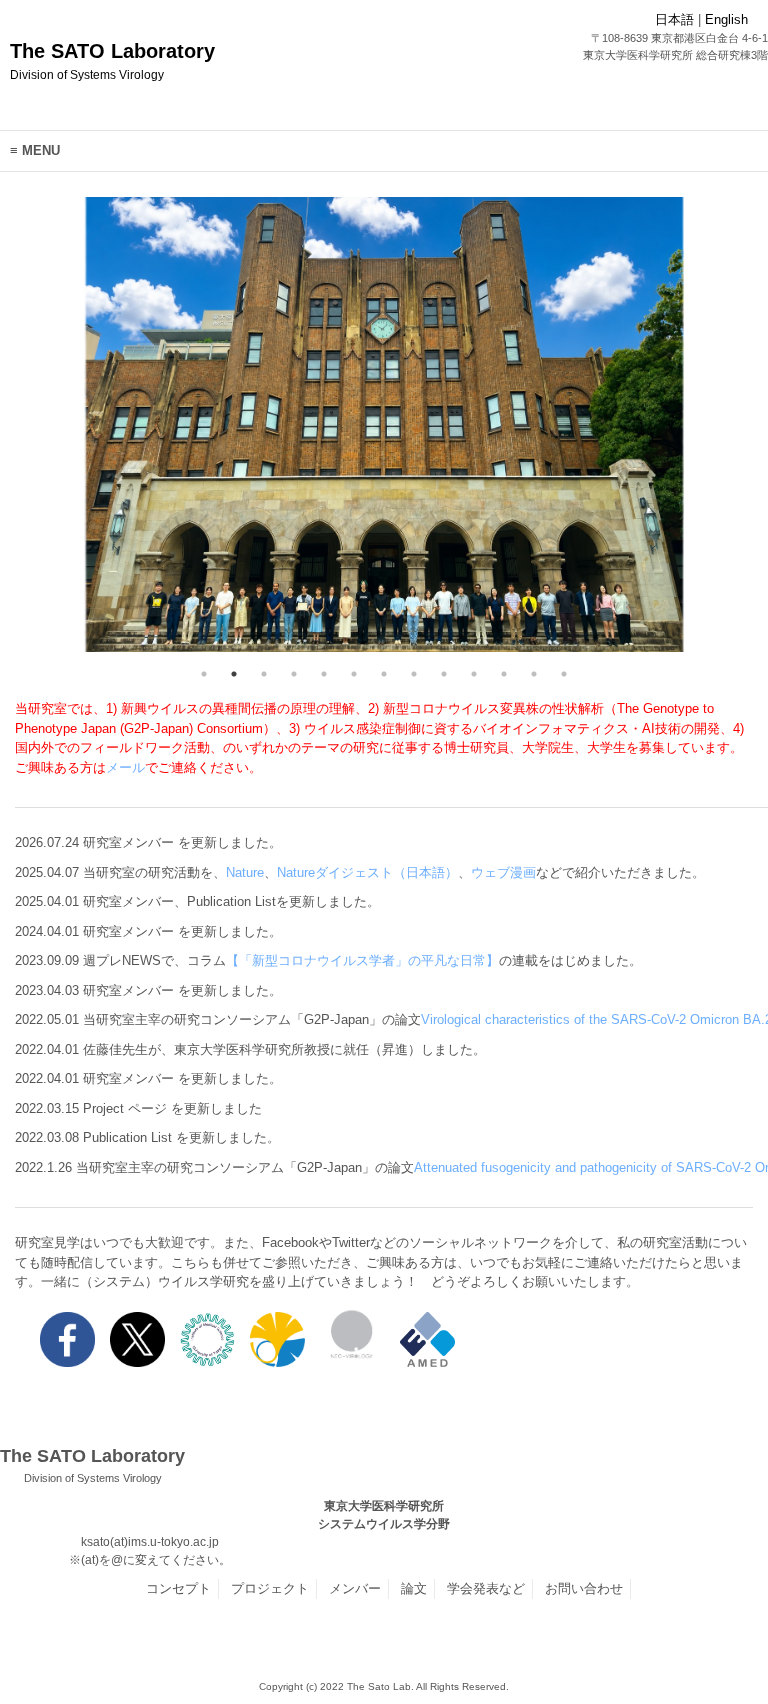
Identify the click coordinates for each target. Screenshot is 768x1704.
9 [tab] (444, 674)
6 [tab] (354, 674)
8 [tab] (414, 674)
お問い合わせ (584, 1588)
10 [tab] (474, 674)
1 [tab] (204, 674)
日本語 (674, 19)
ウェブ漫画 (503, 872)
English (726, 19)
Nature (245, 872)
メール (125, 767)
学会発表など (486, 1588)
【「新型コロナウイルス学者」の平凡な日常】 (362, 960)
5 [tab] (324, 674)
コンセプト (178, 1588)
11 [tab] (504, 674)
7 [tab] (384, 674)
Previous (69, 428)
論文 (414, 1588)
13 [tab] (564, 674)
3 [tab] (264, 674)
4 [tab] (294, 674)
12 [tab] (534, 674)
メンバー (355, 1588)
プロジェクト (270, 1588)
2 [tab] (234, 674)
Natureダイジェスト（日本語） (367, 872)
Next (699, 428)
